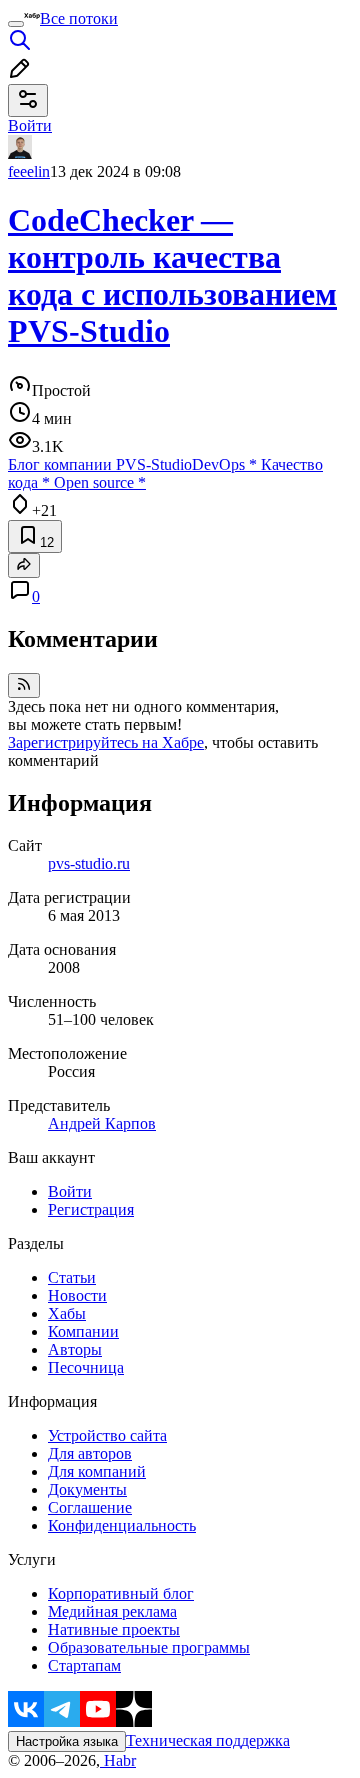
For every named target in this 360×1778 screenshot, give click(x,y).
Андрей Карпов (102, 1123)
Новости (77, 1295)
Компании (83, 1331)
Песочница (86, 1367)
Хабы (67, 1313)
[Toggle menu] (16, 24)
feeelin (29, 171)
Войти (70, 1191)
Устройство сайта (107, 1435)
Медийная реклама (112, 1611)
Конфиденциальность (122, 1525)
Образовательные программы (149, 1647)
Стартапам (84, 1665)
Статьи (72, 1277)
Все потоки (79, 18)
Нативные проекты (114, 1629)
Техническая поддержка (208, 1740)
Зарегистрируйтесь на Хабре (106, 742)
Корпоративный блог (121, 1593)
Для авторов (90, 1453)
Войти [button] (30, 125)
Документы (87, 1489)
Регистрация (91, 1209)
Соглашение (90, 1507)
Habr (118, 1760)
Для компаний (97, 1471)
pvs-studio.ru (89, 863)
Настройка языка (67, 1741)
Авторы (75, 1349)
